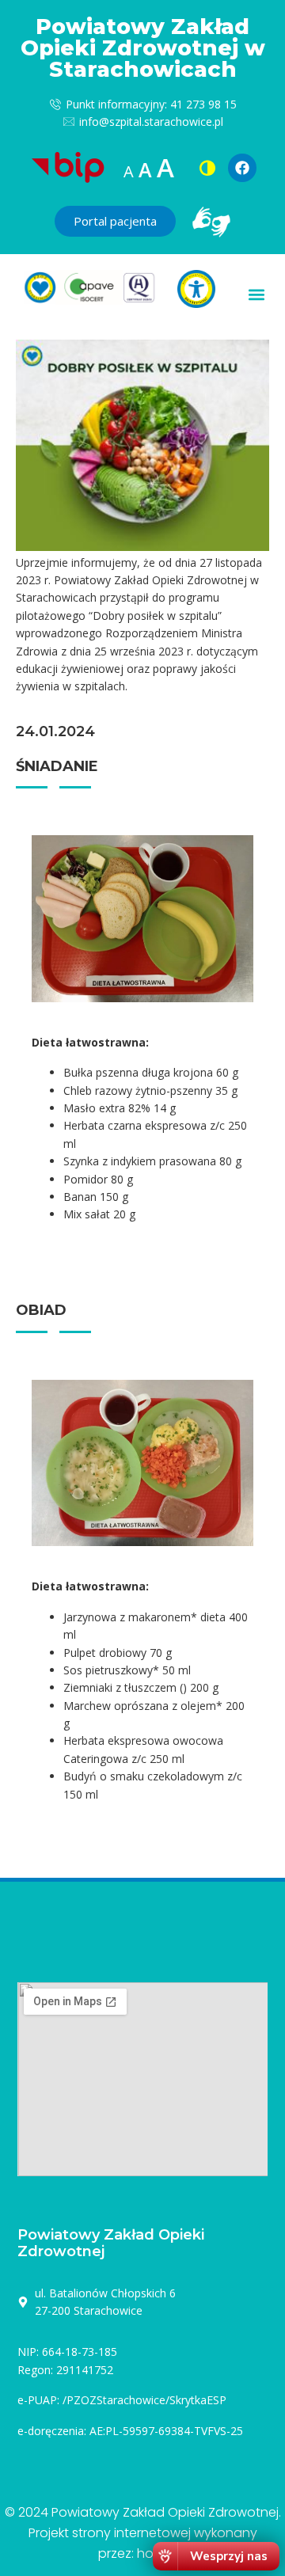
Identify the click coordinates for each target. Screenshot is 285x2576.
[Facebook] (242, 168)
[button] (256, 295)
